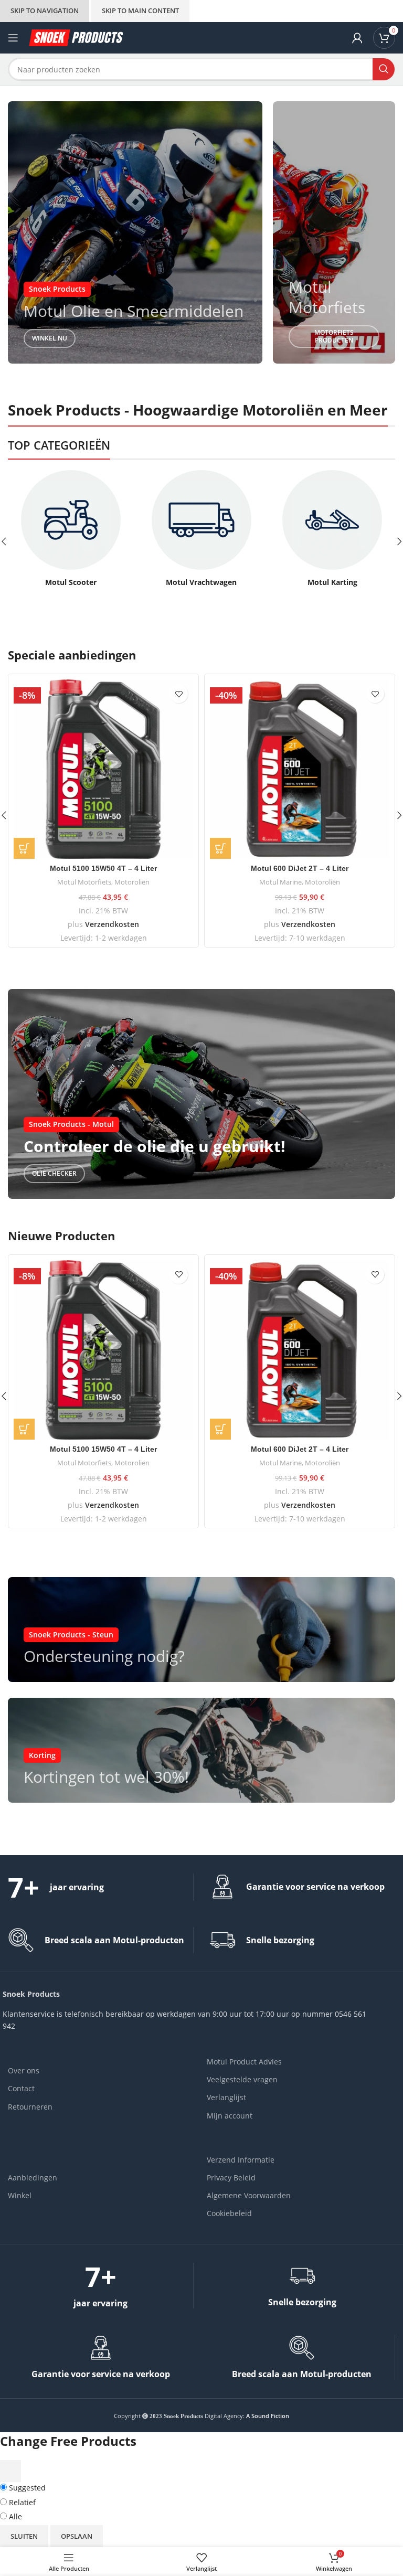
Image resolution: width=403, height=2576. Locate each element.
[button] (24, 848)
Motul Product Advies (244, 2062)
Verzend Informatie (241, 2160)
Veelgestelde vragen (242, 2079)
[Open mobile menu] (13, 38)
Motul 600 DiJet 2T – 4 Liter (300, 868)
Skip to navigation (45, 10)
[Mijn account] (357, 38)
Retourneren (30, 2107)
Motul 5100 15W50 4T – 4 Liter (103, 868)
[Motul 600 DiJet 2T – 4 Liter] (300, 769)
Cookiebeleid (229, 2213)
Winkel (20, 2195)
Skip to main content (140, 10)
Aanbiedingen (33, 2178)
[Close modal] (10, 2471)
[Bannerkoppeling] (135, 232)
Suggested (26, 2488)
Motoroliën (132, 882)
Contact (21, 2088)
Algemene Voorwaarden (249, 2195)
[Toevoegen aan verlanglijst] (179, 694)
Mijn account (230, 2116)
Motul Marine (280, 882)
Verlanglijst (226, 2097)
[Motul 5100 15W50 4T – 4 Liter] (103, 769)
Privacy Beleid (231, 2178)
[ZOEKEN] (384, 69)
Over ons (24, 2071)
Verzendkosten (112, 924)
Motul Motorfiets (84, 882)
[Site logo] (76, 37)
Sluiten (24, 2536)
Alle (14, 2516)
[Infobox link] (71, 529)
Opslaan (77, 2536)
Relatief (21, 2502)
